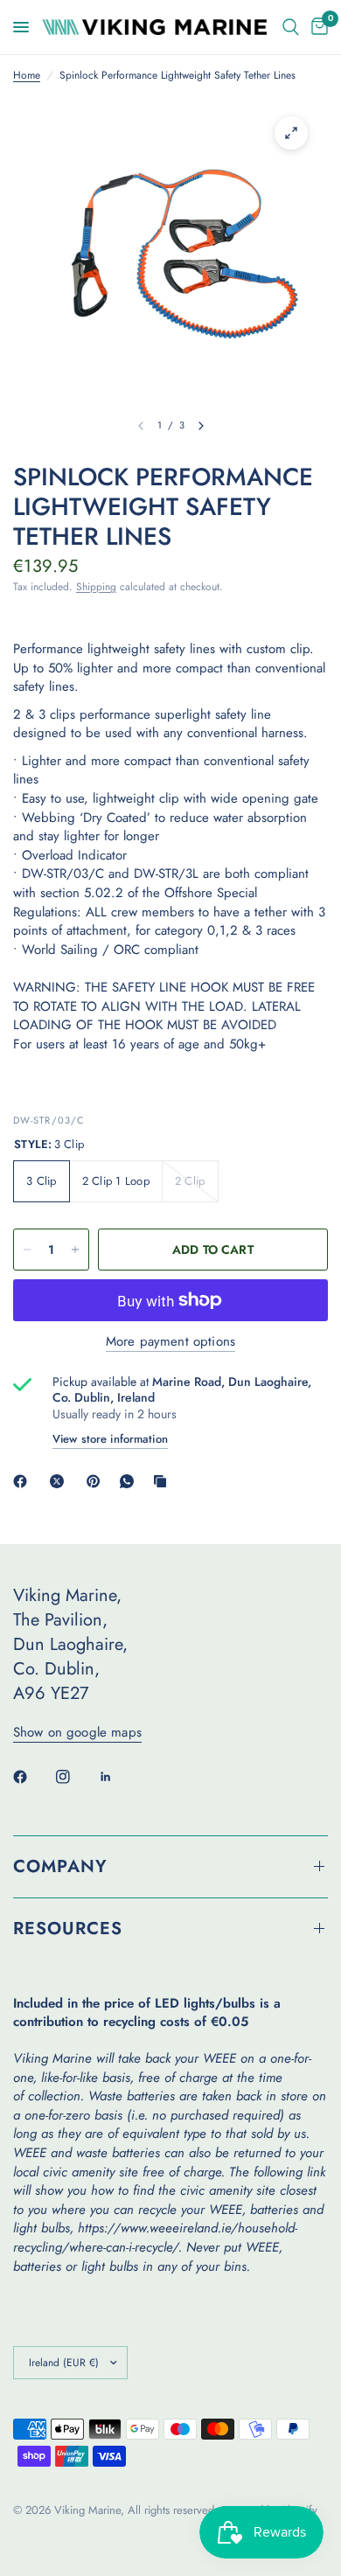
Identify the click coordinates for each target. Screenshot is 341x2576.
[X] (60, 1481)
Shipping (96, 587)
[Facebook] (24, 1481)
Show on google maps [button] (77, 1733)
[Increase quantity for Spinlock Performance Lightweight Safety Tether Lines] (75, 1250)
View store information (110, 1439)
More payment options (170, 1342)
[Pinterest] (97, 1481)
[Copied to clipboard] (164, 1481)
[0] (317, 27)
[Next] (201, 426)
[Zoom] (291, 133)
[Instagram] (75, 1777)
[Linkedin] (118, 1777)
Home (27, 76)
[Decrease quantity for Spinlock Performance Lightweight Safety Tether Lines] (27, 1250)
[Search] (291, 27)
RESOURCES (68, 1929)
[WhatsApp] (130, 1481)
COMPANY (60, 1866)
